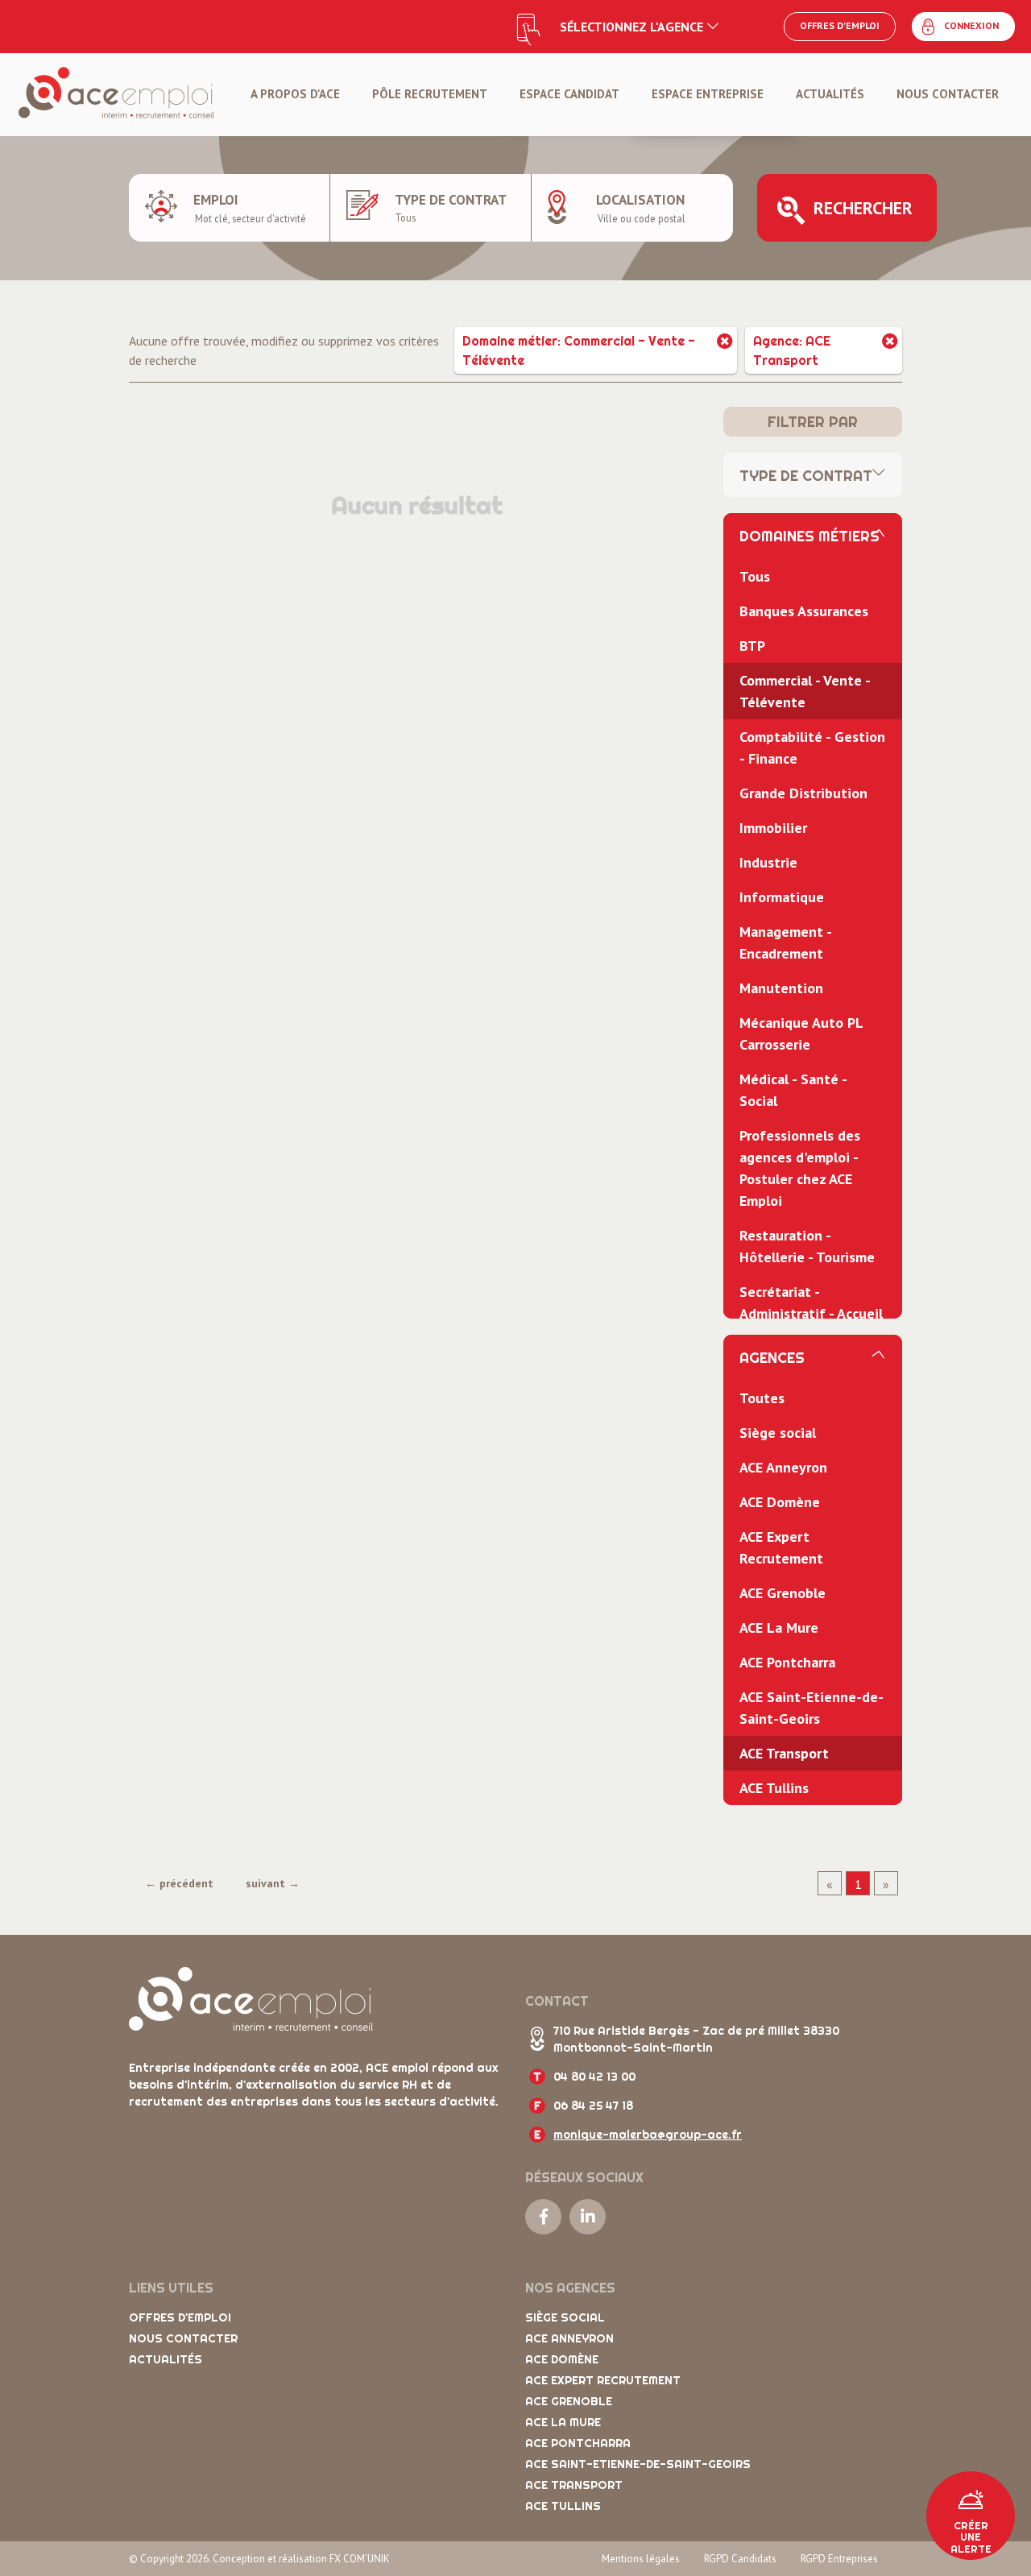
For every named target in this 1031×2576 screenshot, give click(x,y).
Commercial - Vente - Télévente (805, 691)
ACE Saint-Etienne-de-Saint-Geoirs (812, 1708)
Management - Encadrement (786, 942)
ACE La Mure (779, 1628)
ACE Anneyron (783, 1467)
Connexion (971, 25)
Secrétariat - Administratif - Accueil (811, 1302)
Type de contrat (451, 200)
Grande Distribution (803, 793)
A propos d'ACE (295, 94)
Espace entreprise (708, 94)
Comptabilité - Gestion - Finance (812, 748)
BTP (752, 646)
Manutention (781, 988)
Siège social (778, 1433)
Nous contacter (948, 94)
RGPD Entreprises (839, 2559)
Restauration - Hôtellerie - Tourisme (807, 1246)
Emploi (216, 200)
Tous (755, 576)
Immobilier (773, 828)
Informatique (782, 897)
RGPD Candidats (740, 2559)
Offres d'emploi (840, 25)
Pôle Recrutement (430, 94)
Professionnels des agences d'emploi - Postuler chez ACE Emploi (800, 1168)
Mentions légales (641, 2559)
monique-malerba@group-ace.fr (648, 2135)
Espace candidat (569, 94)
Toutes (762, 1398)
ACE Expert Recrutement (781, 1547)
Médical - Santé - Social (793, 1090)
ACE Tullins (774, 1788)
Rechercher (863, 208)
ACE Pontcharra (787, 1662)
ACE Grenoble (783, 1593)
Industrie (768, 862)
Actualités (830, 94)
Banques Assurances (804, 611)
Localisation (640, 200)
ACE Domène (780, 1502)
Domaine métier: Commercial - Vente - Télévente (579, 350)
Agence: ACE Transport (792, 350)
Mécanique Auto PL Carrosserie (801, 1033)
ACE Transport (784, 1753)
